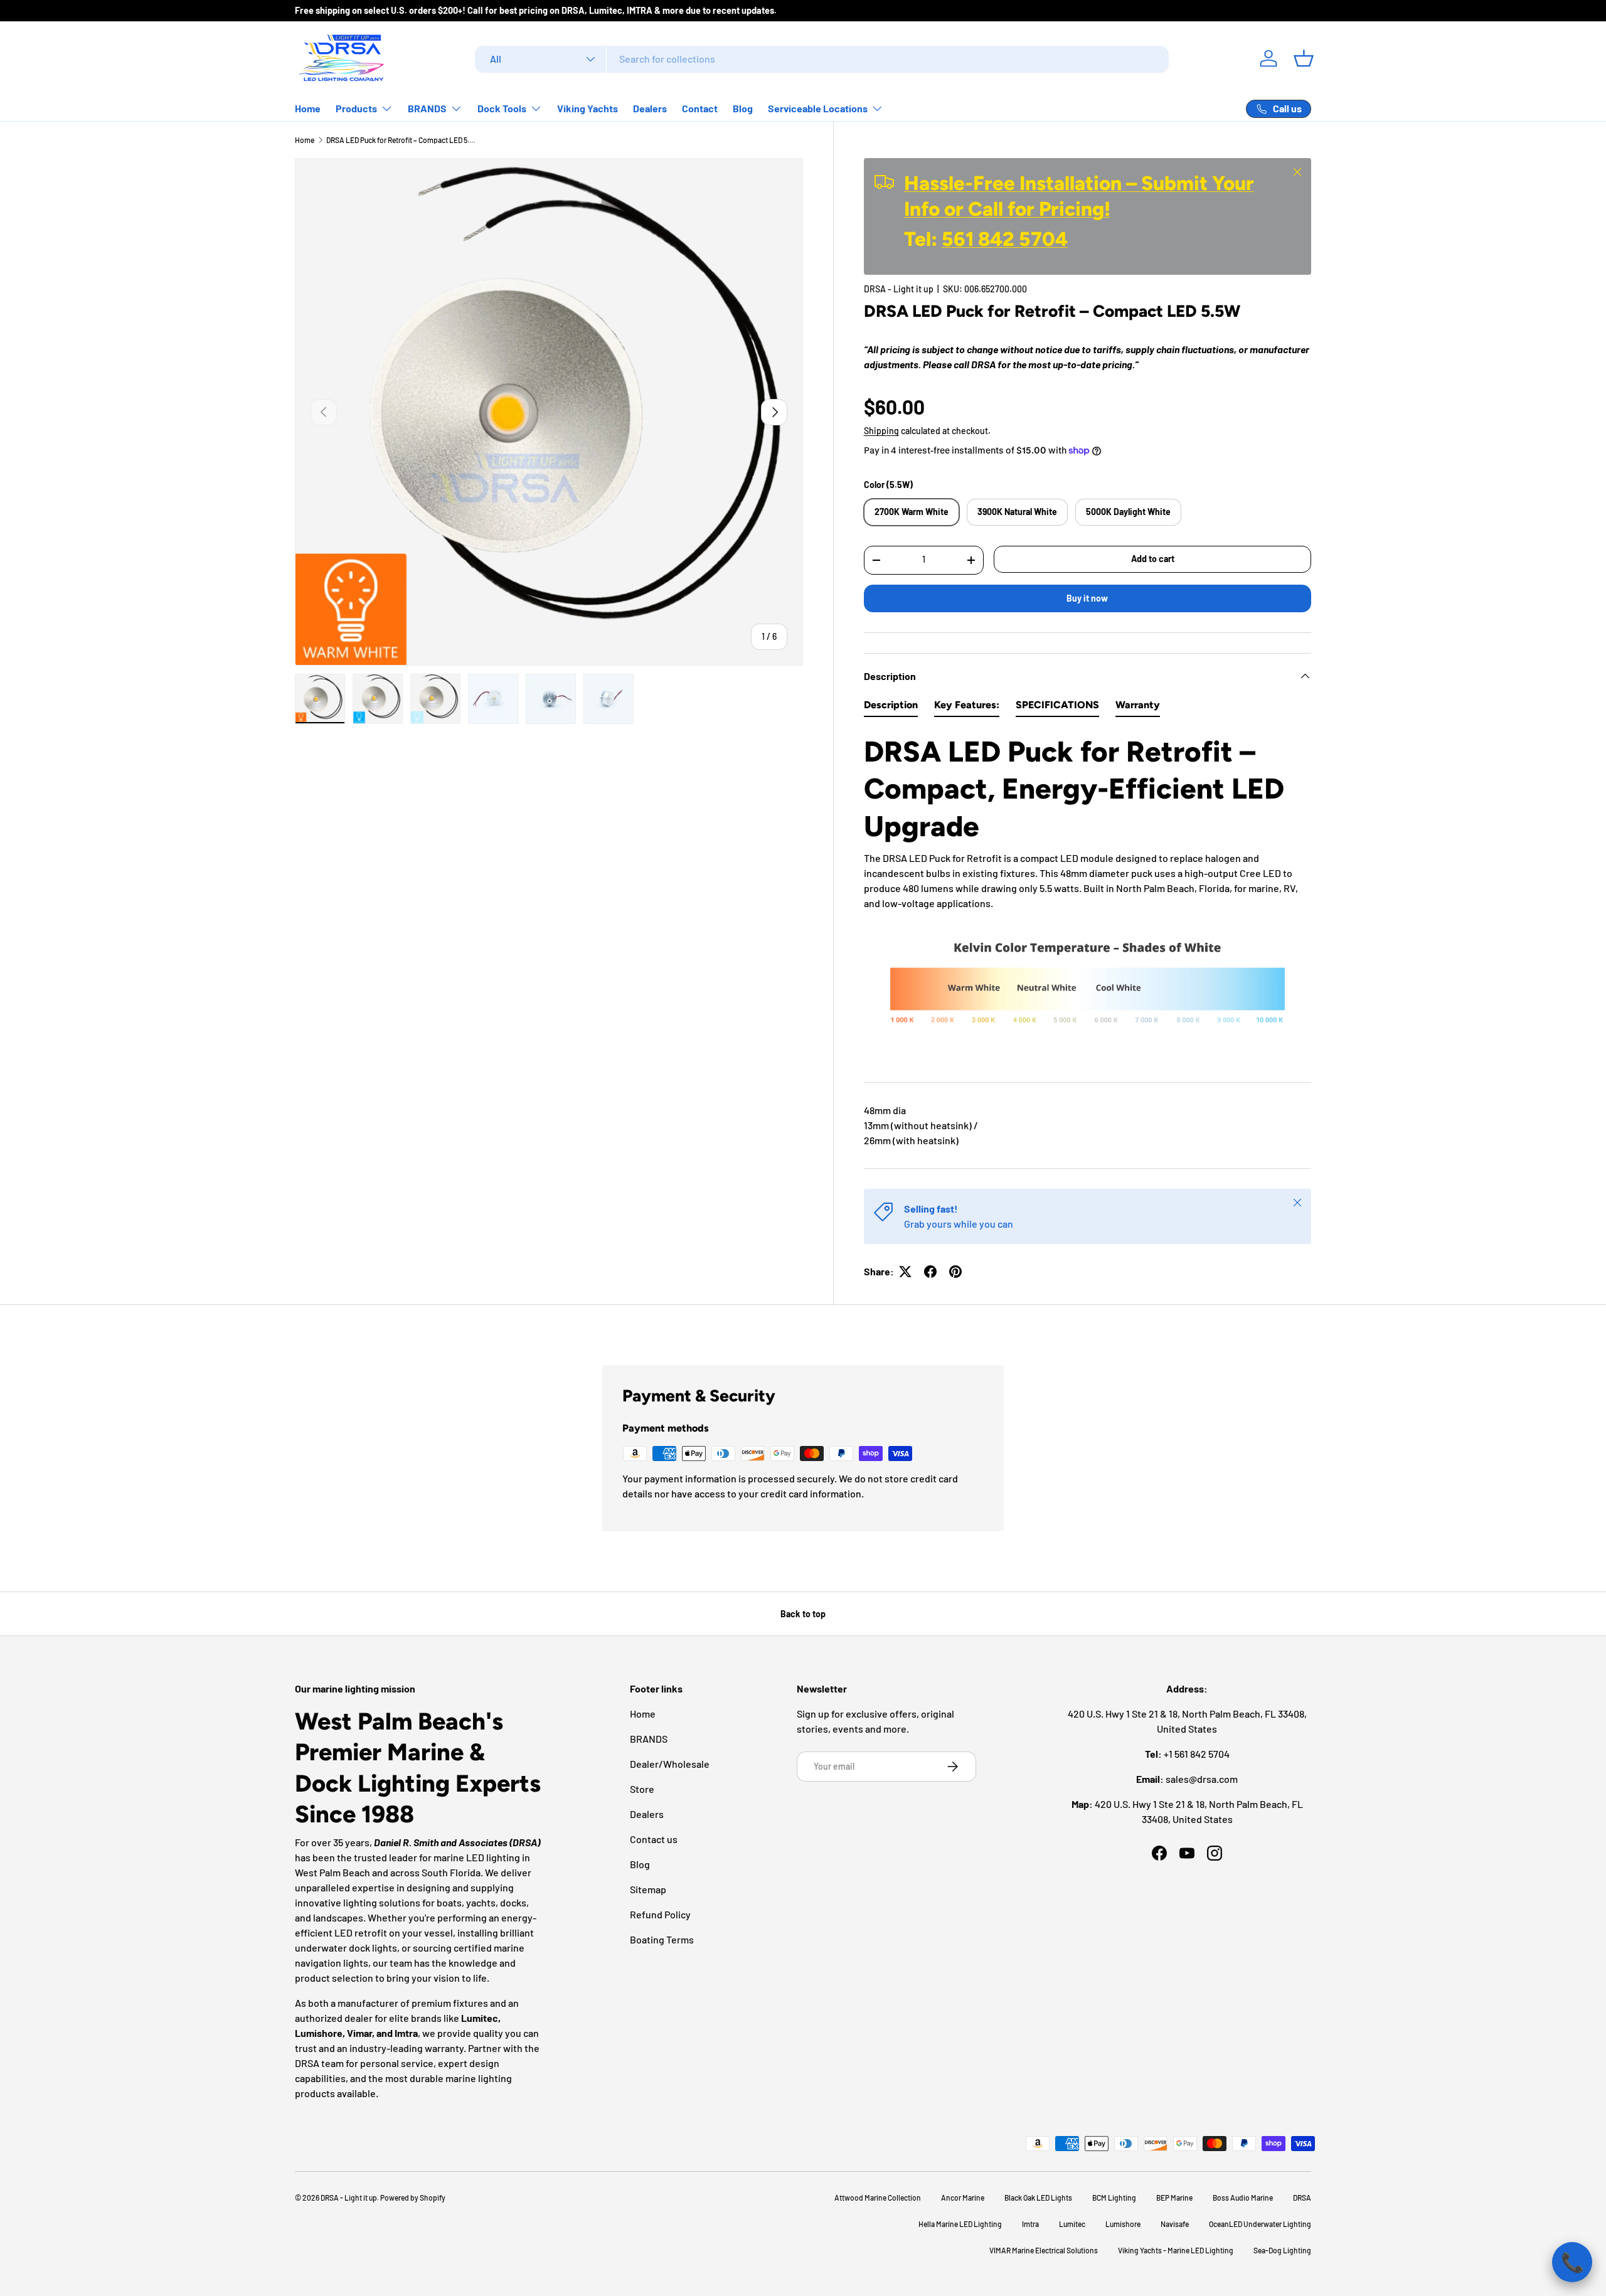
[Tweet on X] (905, 1272)
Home (308, 108)
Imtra (1030, 2224)
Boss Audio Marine (1243, 2198)
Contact (700, 108)
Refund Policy (660, 1914)
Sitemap (648, 1889)
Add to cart (1153, 559)
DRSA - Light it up (899, 289)
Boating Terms (662, 1939)
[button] (1304, 58)
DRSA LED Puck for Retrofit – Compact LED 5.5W (401, 140)
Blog (743, 108)
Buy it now (1087, 598)
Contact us (654, 1839)
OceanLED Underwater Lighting (1260, 2224)
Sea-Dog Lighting (1282, 2250)
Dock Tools (502, 108)
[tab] (891, 708)
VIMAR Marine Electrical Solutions (1044, 2250)
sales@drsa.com (1202, 1779)
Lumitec (1072, 2224)
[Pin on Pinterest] (955, 1272)
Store (642, 1789)
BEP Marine (1174, 2198)
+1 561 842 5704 (1197, 1754)
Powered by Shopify (413, 2198)
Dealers (650, 108)
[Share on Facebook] (930, 1272)
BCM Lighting (1114, 2198)
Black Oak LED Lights (1038, 2198)
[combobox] (822, 59)
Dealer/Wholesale (670, 1764)
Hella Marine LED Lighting (960, 2224)
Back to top (803, 1614)
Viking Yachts (588, 108)
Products (356, 108)
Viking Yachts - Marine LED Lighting (1176, 2250)
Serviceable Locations (818, 108)
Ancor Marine (963, 2198)
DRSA (1302, 2198)
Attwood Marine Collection (878, 2198)
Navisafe (1175, 2224)
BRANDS (427, 108)
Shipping (881, 431)
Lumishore (1123, 2224)
